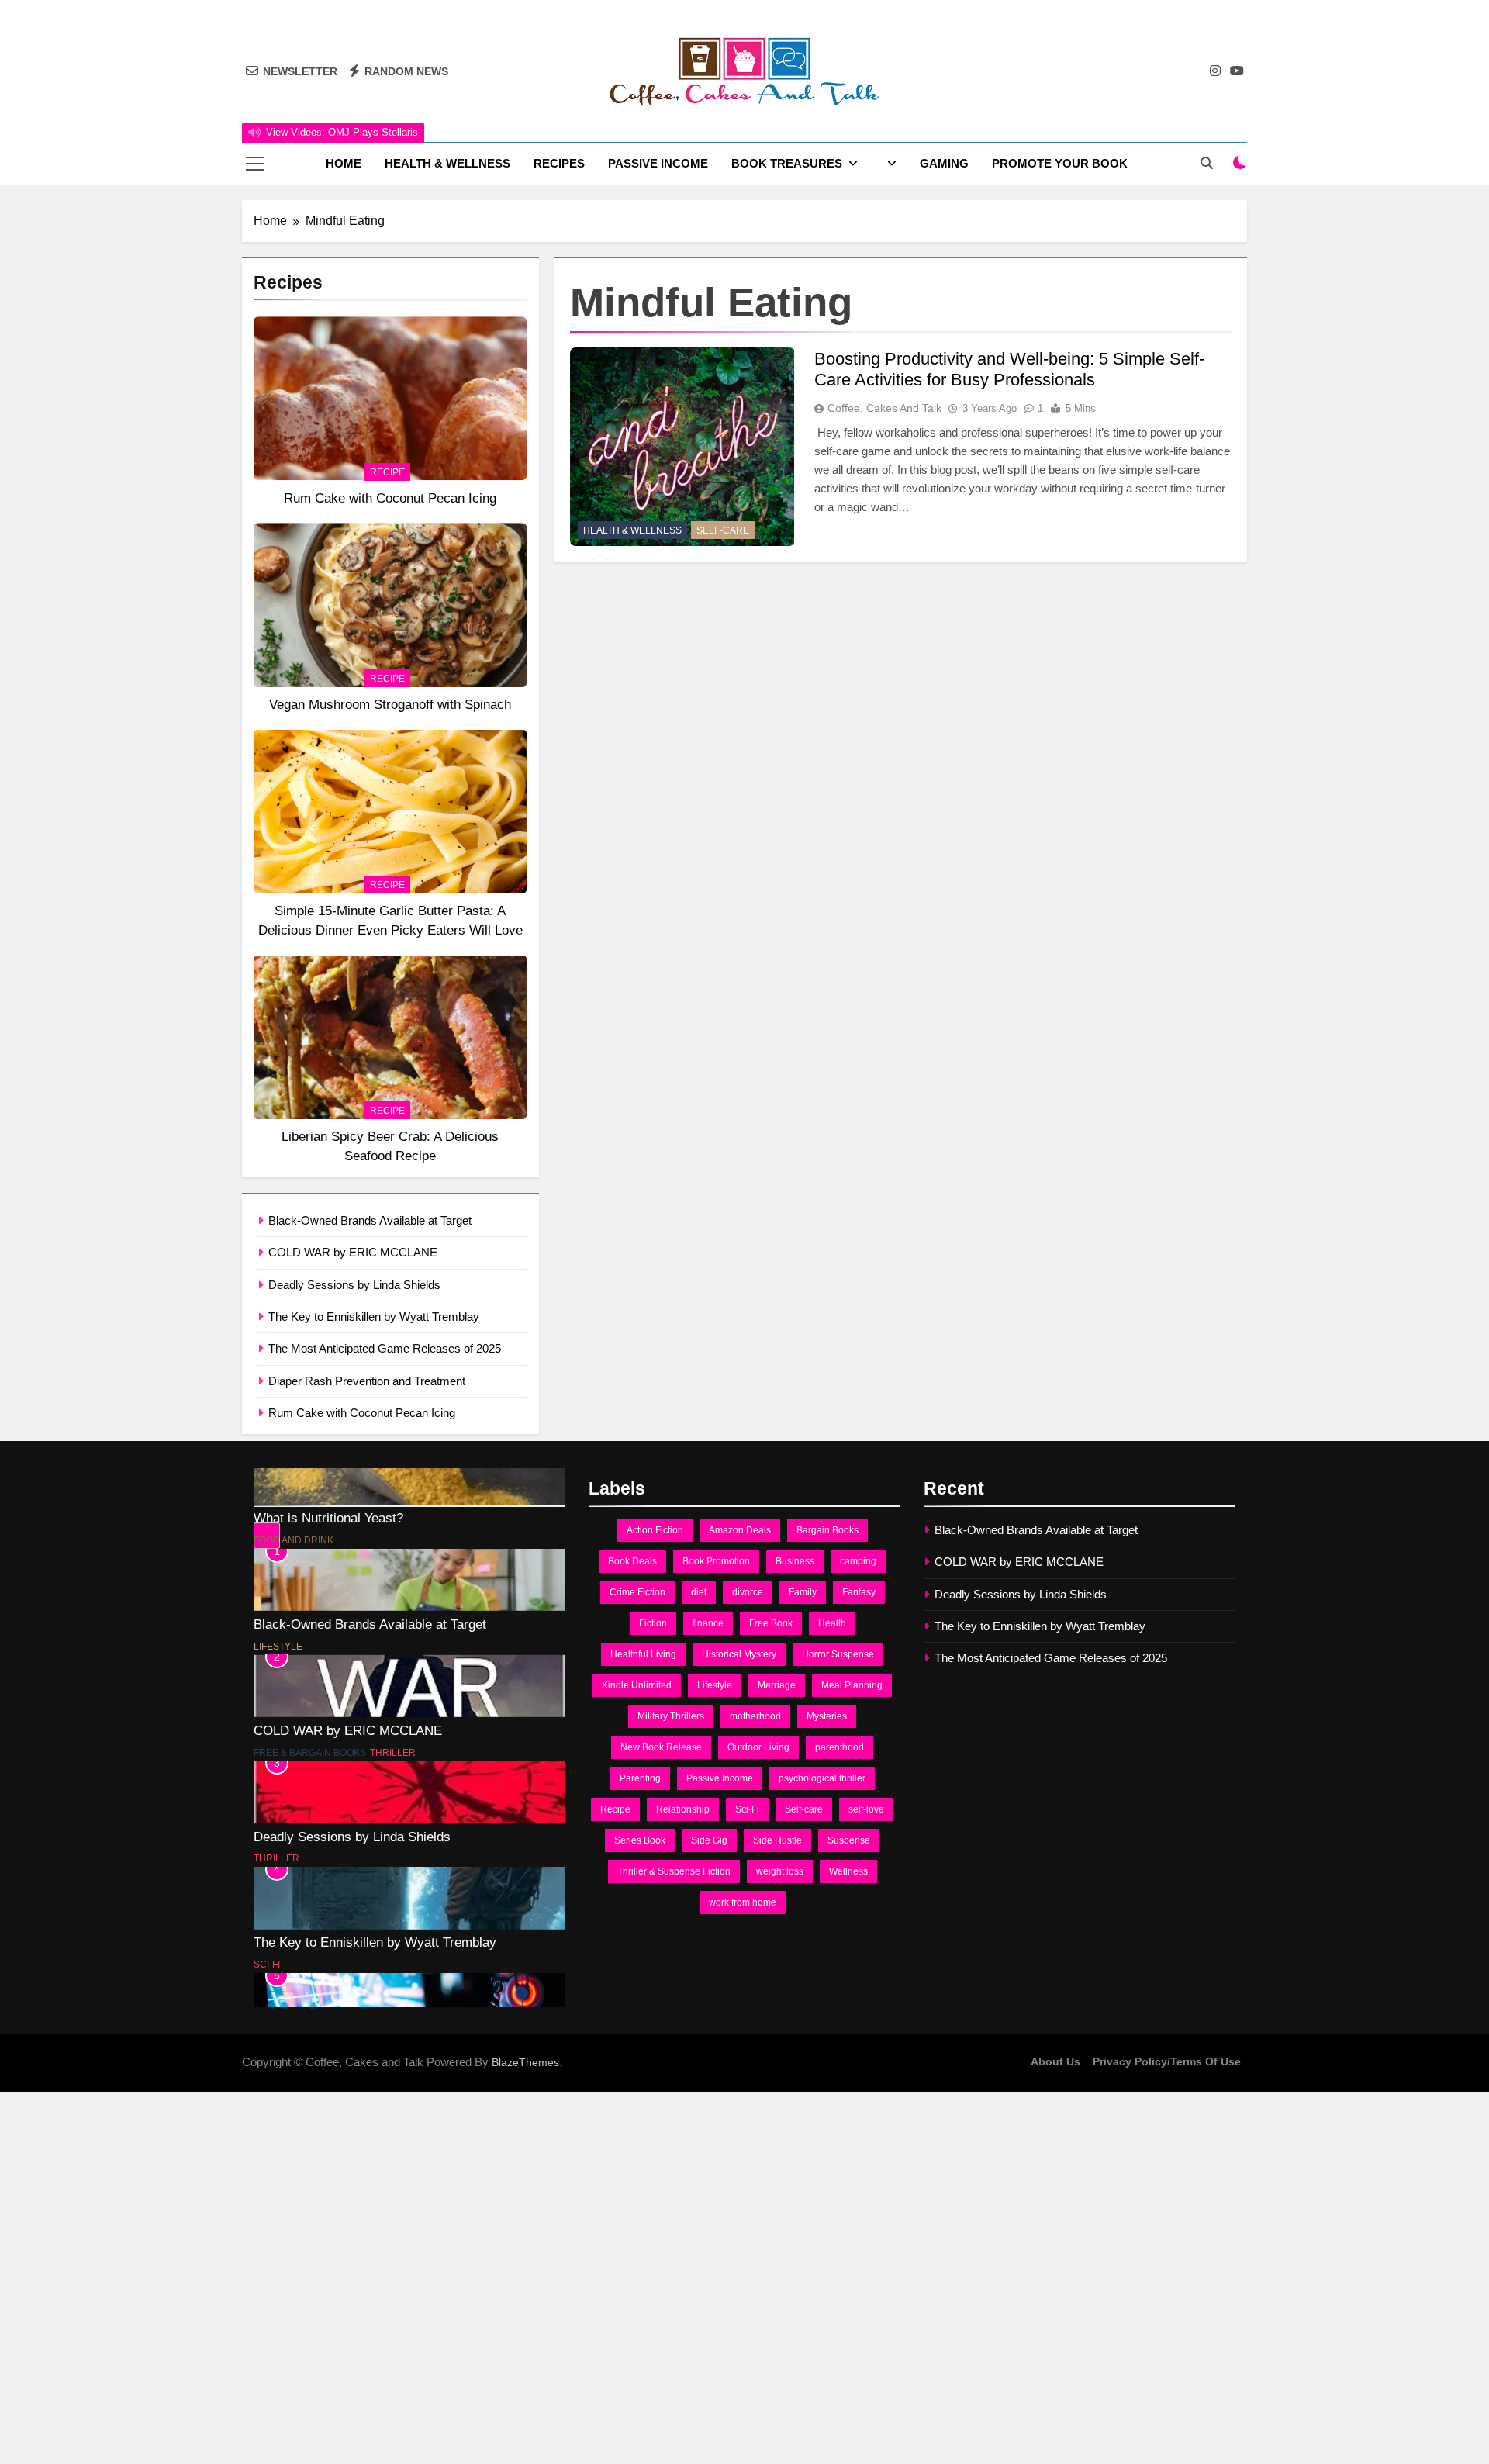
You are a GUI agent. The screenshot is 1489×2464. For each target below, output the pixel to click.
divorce (748, 1592)
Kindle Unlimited (637, 1685)
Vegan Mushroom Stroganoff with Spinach (390, 704)
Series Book (640, 1840)
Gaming (944, 163)
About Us (1055, 2061)
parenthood (840, 1747)
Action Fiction (655, 1530)
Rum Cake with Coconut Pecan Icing (390, 498)
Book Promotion (716, 1561)
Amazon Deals (740, 1530)
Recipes (559, 163)
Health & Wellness (447, 163)
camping (858, 1561)
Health (832, 1623)
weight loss (780, 1871)
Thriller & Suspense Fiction (674, 1871)
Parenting (640, 1778)
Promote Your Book (1060, 163)
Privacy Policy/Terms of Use (1167, 2061)
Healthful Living (643, 1654)
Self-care (804, 1809)
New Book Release (661, 1747)
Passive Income (658, 163)
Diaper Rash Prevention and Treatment (367, 1381)
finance (708, 1623)
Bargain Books (827, 1530)
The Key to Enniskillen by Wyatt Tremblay (374, 1317)
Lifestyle (278, 1541)
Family (803, 1592)
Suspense (849, 1840)
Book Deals (632, 1561)
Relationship (683, 1809)
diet (699, 1592)
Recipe (387, 472)
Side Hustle (777, 1840)
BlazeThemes (525, 2062)
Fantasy (859, 1592)
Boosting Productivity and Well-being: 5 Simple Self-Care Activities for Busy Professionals (1009, 368)
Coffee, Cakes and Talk (884, 407)
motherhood (755, 1716)
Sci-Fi (267, 1859)
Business (795, 1561)
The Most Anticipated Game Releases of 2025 (385, 1348)
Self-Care (723, 530)
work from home (743, 1902)
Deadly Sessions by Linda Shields (354, 1285)
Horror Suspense (838, 1654)
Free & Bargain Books (310, 1647)
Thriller (393, 1647)
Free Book (771, 1623)
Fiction (653, 1623)
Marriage (777, 1685)
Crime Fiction (637, 1592)
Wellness (848, 1871)
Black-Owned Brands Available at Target (370, 1220)
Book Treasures (787, 163)
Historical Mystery (739, 1654)
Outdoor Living (758, 1747)
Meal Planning (852, 1685)
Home (344, 163)
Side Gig (709, 1840)
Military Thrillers (671, 1716)
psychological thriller (822, 1778)
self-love (866, 1809)
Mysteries (827, 1716)
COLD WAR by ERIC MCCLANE (353, 1252)
